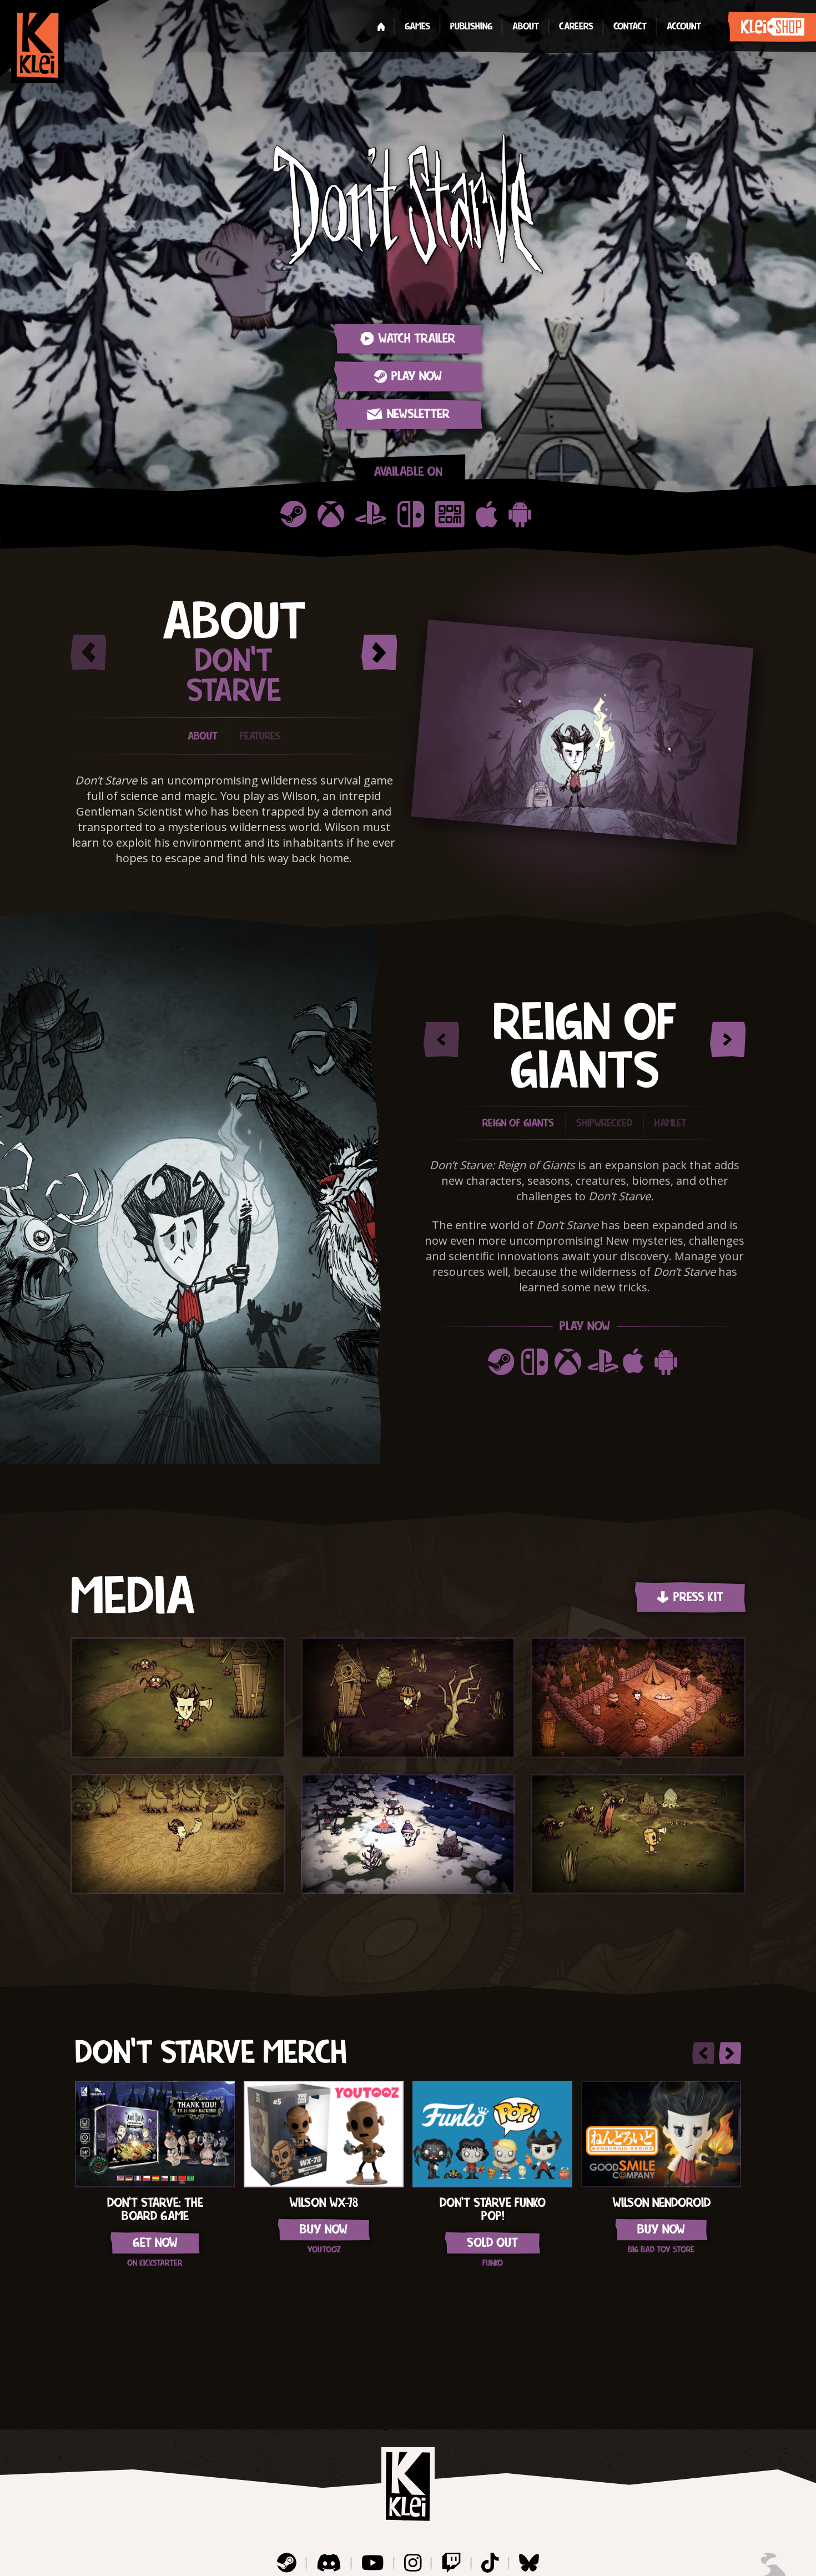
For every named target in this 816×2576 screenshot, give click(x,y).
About (203, 736)
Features (260, 736)
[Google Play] (522, 514)
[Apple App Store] (487, 514)
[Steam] (293, 514)
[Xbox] (331, 514)
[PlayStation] (371, 514)
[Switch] (411, 514)
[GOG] (450, 514)
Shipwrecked (604, 1123)
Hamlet (671, 1123)
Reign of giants (518, 1123)
